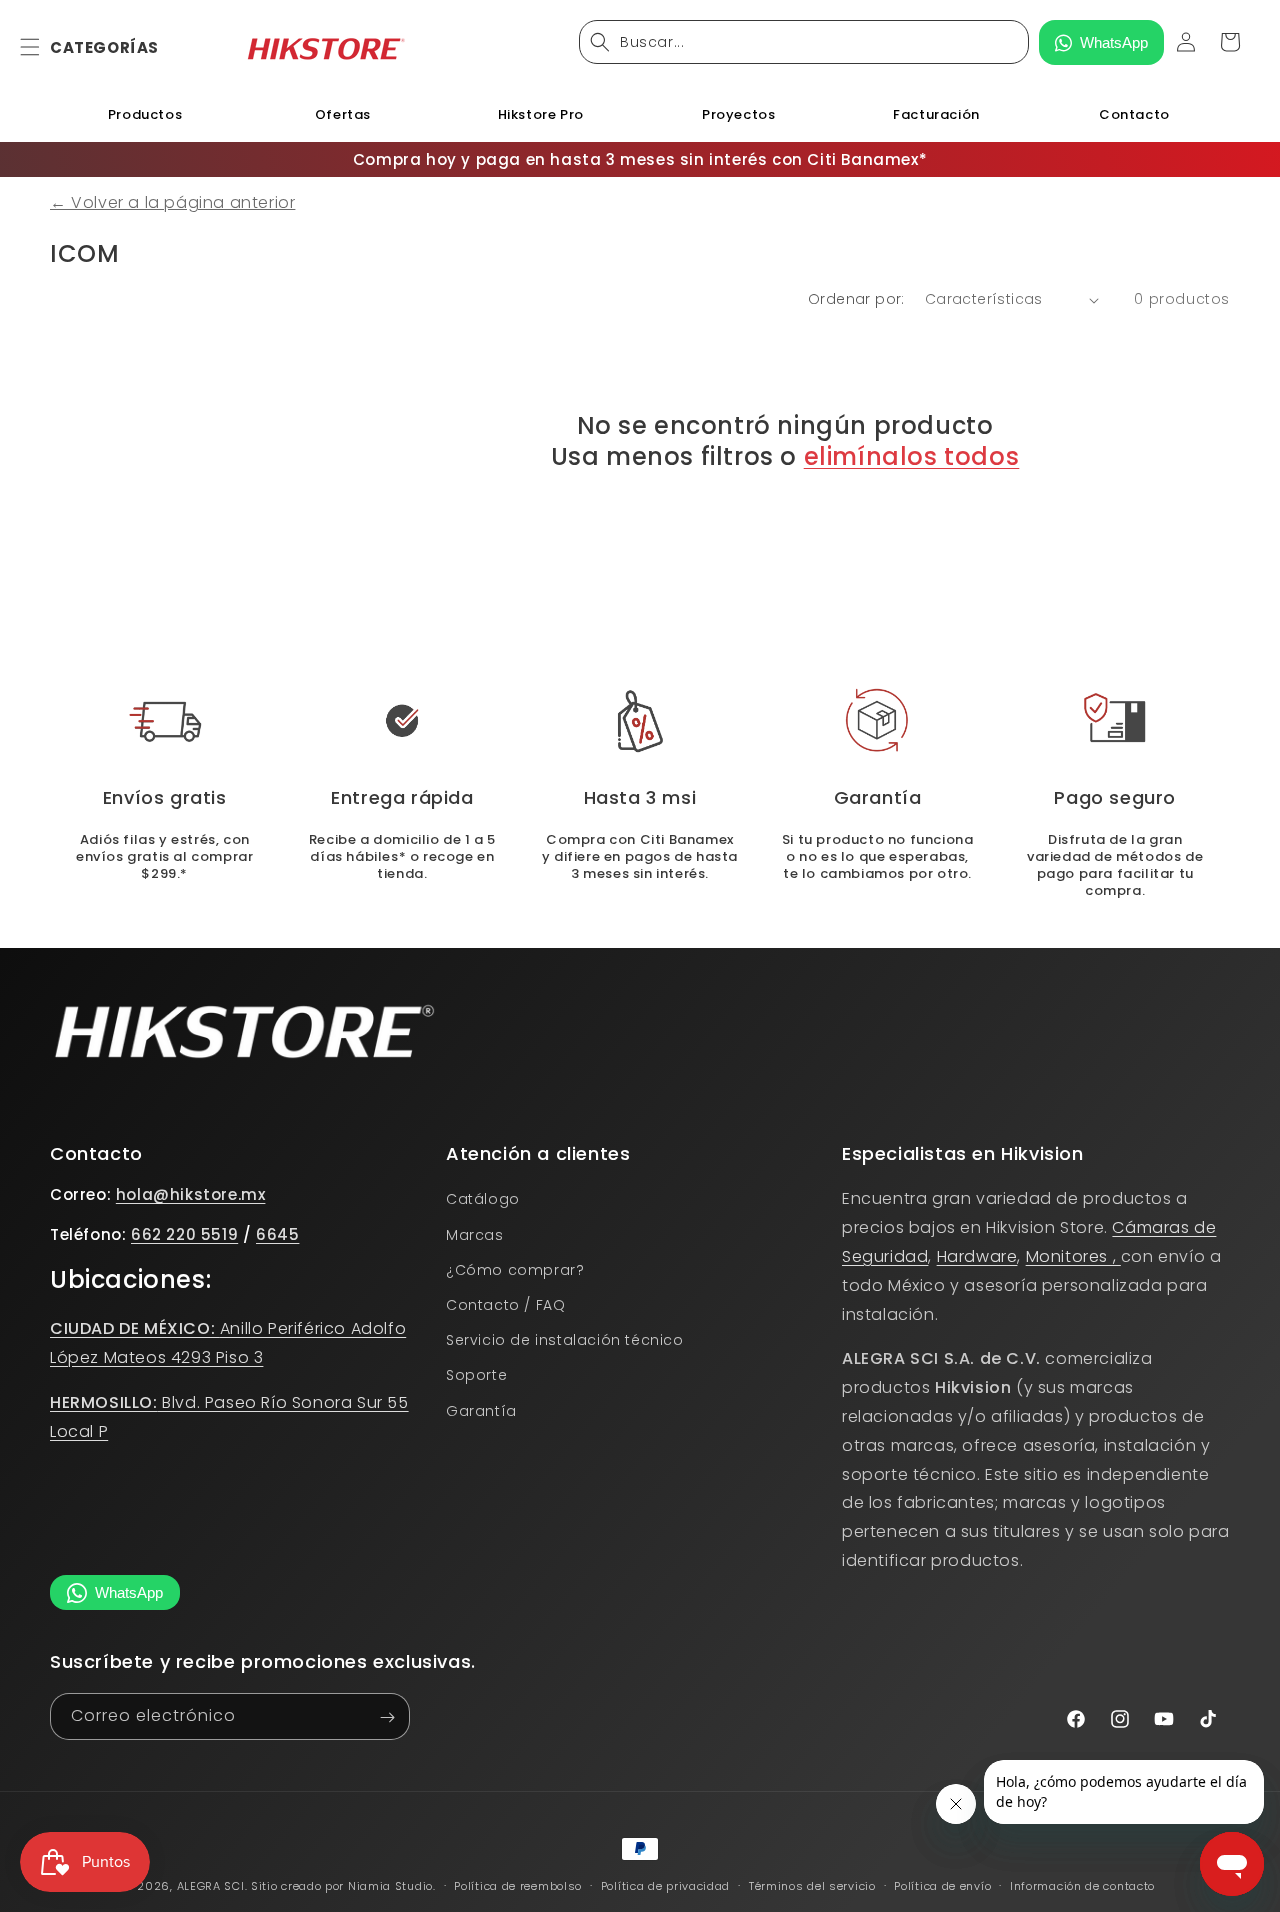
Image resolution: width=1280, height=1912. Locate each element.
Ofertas (343, 114)
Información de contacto (1082, 1885)
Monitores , (1073, 1256)
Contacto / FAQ (505, 1305)
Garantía (481, 1410)
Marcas (475, 1234)
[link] (640, 721)
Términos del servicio (812, 1885)
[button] (42, 47)
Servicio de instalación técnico (565, 1340)
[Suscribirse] (387, 1717)
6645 (277, 1234)
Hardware (977, 1256)
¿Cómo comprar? (515, 1269)
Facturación (936, 114)
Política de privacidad (665, 1885)
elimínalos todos (912, 456)
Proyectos (738, 114)
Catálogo (483, 1199)
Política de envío (942, 1885)
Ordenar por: (856, 299)
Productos (145, 114)
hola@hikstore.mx (191, 1194)
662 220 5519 (184, 1234)
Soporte (476, 1375)
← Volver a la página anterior (172, 202)
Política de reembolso (518, 1885)
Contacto (1134, 114)
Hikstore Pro (541, 114)
